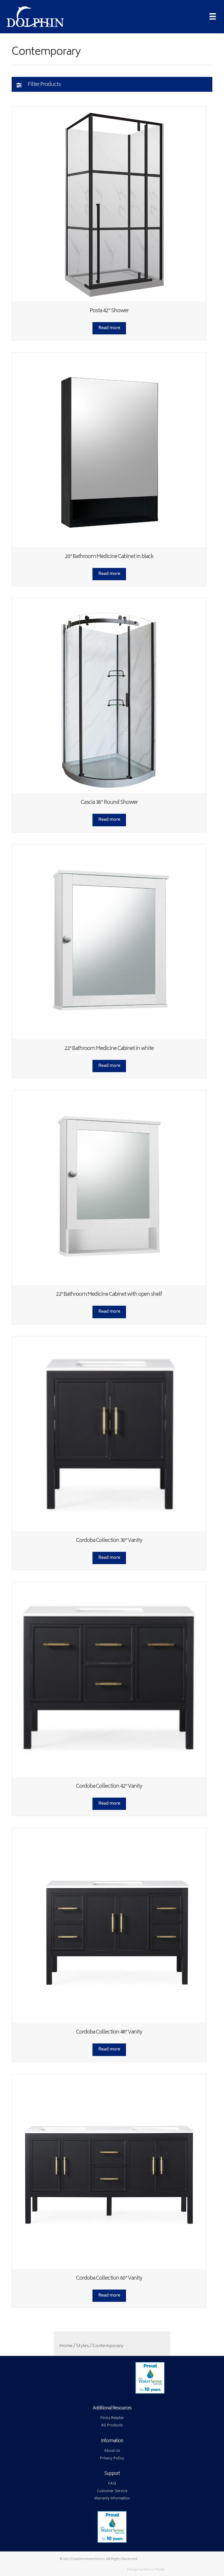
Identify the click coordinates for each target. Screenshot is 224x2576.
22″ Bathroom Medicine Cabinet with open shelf (109, 1295)
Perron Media (154, 2570)
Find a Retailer (112, 2418)
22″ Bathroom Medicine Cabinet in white (109, 1049)
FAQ (112, 2484)
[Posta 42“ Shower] (109, 204)
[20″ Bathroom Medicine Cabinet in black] (109, 450)
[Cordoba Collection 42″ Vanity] (109, 1680)
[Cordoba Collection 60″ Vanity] (109, 2171)
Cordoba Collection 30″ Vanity (109, 1541)
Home (66, 2346)
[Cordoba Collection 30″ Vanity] (109, 1434)
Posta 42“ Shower (109, 311)
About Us (112, 2451)
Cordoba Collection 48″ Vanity (109, 2032)
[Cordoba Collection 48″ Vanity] (109, 1926)
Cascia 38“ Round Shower (109, 803)
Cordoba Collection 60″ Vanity (109, 2278)
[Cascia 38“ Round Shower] (109, 696)
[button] (112, 84)
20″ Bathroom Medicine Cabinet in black (109, 557)
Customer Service (112, 2491)
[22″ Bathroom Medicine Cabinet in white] (109, 942)
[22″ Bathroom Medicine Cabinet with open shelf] (109, 1188)
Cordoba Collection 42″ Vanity (109, 1787)
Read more (109, 328)
